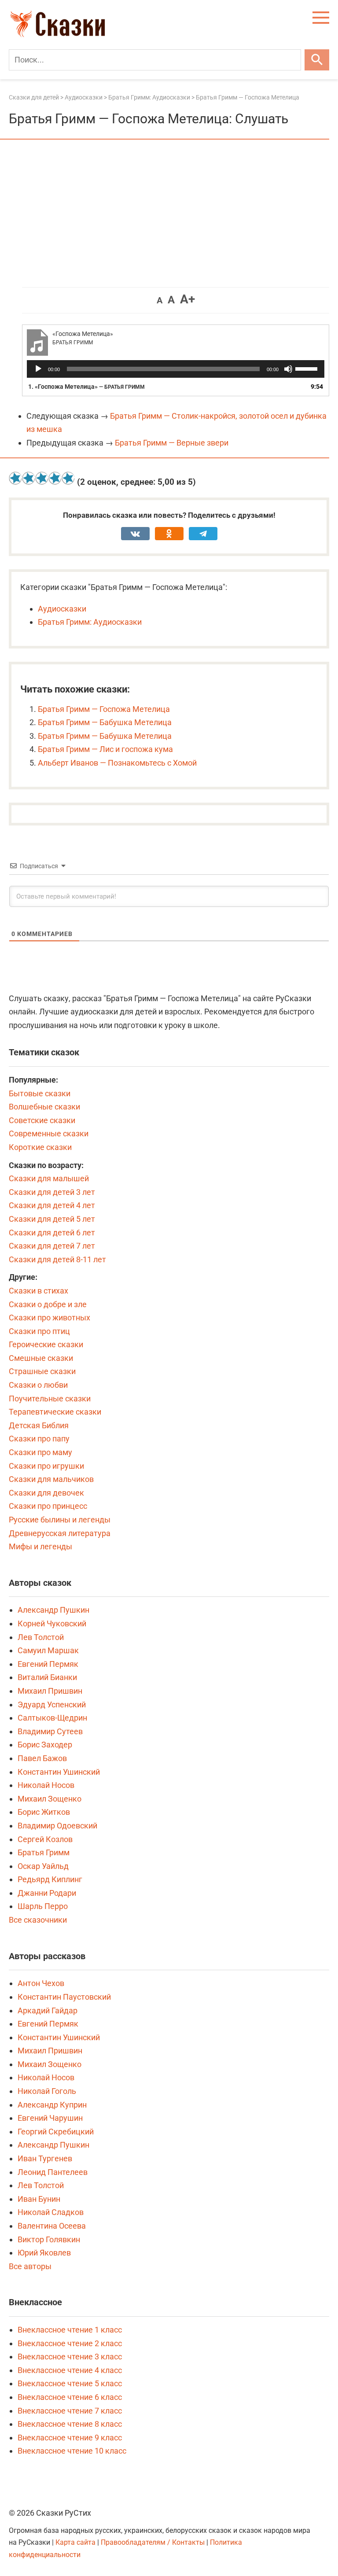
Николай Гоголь (47, 2091)
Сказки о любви (38, 1385)
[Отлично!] (68, 478)
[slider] (308, 368)
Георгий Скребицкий (56, 2132)
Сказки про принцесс (48, 1506)
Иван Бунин (39, 2199)
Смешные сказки (41, 1358)
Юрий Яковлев (44, 2253)
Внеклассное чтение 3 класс (70, 2357)
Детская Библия (39, 1425)
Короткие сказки (40, 1147)
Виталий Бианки (47, 1677)
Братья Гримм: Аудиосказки (90, 622)
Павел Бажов (42, 1758)
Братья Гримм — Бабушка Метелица (105, 722)
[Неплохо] (42, 478)
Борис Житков (44, 1812)
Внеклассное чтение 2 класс (70, 2343)
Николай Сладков (51, 2212)
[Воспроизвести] (38, 369)
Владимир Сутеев (50, 1731)
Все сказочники (38, 1920)
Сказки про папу (39, 1439)
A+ (187, 299)
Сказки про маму (40, 1452)
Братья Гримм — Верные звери (172, 443)
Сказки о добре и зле (48, 1304)
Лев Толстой (41, 1637)
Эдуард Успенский (52, 1704)
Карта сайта (75, 2542)
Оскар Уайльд (43, 1866)
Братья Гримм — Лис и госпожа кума (105, 749)
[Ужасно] (15, 478)
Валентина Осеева (52, 2226)
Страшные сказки (42, 1371)
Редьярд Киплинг (50, 1879)
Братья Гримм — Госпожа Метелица (104, 709)
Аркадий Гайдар (48, 2010)
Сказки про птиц (39, 1331)
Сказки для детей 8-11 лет (57, 1259)
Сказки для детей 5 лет (52, 1219)
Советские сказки (42, 1120)
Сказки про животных (50, 1317)
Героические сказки (46, 1344)
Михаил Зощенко (50, 1799)
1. (86, 387)
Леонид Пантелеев (53, 2172)
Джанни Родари (47, 1893)
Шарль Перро (43, 1906)
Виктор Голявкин (49, 2239)
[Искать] (317, 60)
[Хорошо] (55, 478)
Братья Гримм (44, 1852)
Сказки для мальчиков (51, 1479)
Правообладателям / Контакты (154, 2542)
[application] (176, 369)
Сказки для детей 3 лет (52, 1192)
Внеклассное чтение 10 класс (72, 2451)
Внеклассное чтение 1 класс (70, 2330)
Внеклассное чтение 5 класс (70, 2383)
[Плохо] (29, 478)
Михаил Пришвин (50, 1691)
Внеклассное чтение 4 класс (70, 2370)
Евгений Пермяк (48, 1664)
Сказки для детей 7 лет (52, 1246)
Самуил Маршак (48, 1650)
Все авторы (30, 2266)
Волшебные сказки (44, 1107)
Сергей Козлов (45, 1839)
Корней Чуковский (52, 1623)
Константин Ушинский (59, 1772)
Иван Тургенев (45, 2158)
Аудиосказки (62, 609)
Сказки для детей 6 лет (52, 1233)
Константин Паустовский (64, 1997)
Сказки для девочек (46, 1493)
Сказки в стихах (39, 1291)
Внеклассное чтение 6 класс (70, 2397)
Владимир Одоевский (57, 1826)
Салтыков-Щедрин (52, 1718)
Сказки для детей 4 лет (52, 1205)
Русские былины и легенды (60, 1520)
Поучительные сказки (50, 1399)
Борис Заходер (45, 1745)
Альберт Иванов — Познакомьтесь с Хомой (117, 763)
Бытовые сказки (40, 1093)
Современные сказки (49, 1133)
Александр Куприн (52, 2105)
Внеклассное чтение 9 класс (70, 2438)
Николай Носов (46, 1785)
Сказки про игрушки (46, 1466)
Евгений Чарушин (50, 2118)
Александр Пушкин (53, 1610)
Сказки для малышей (49, 1178)
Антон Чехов (41, 1983)
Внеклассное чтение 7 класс (70, 2411)
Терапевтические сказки (55, 1412)
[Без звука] (288, 369)
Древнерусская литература (60, 1533)
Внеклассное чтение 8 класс (70, 2424)
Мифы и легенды (40, 1546)
